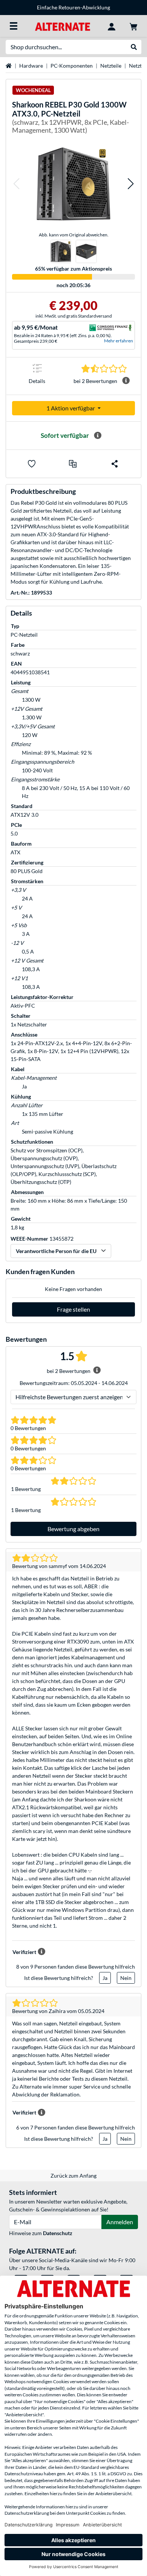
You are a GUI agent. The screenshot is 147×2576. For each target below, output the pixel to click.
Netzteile (111, 66)
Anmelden (120, 2222)
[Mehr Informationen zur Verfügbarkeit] (98, 436)
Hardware (31, 66)
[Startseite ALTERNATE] (62, 26)
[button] (16, 184)
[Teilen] (115, 464)
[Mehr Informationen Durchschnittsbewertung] (126, 381)
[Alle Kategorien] (14, 26)
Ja (105, 1978)
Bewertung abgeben (73, 1529)
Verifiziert (24, 1952)
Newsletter (105, 7)
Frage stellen (73, 1309)
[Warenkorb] (133, 26)
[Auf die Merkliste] (32, 464)
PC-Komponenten (72, 66)
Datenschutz (58, 2233)
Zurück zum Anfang (73, 2176)
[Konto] (112, 26)
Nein (126, 1978)
